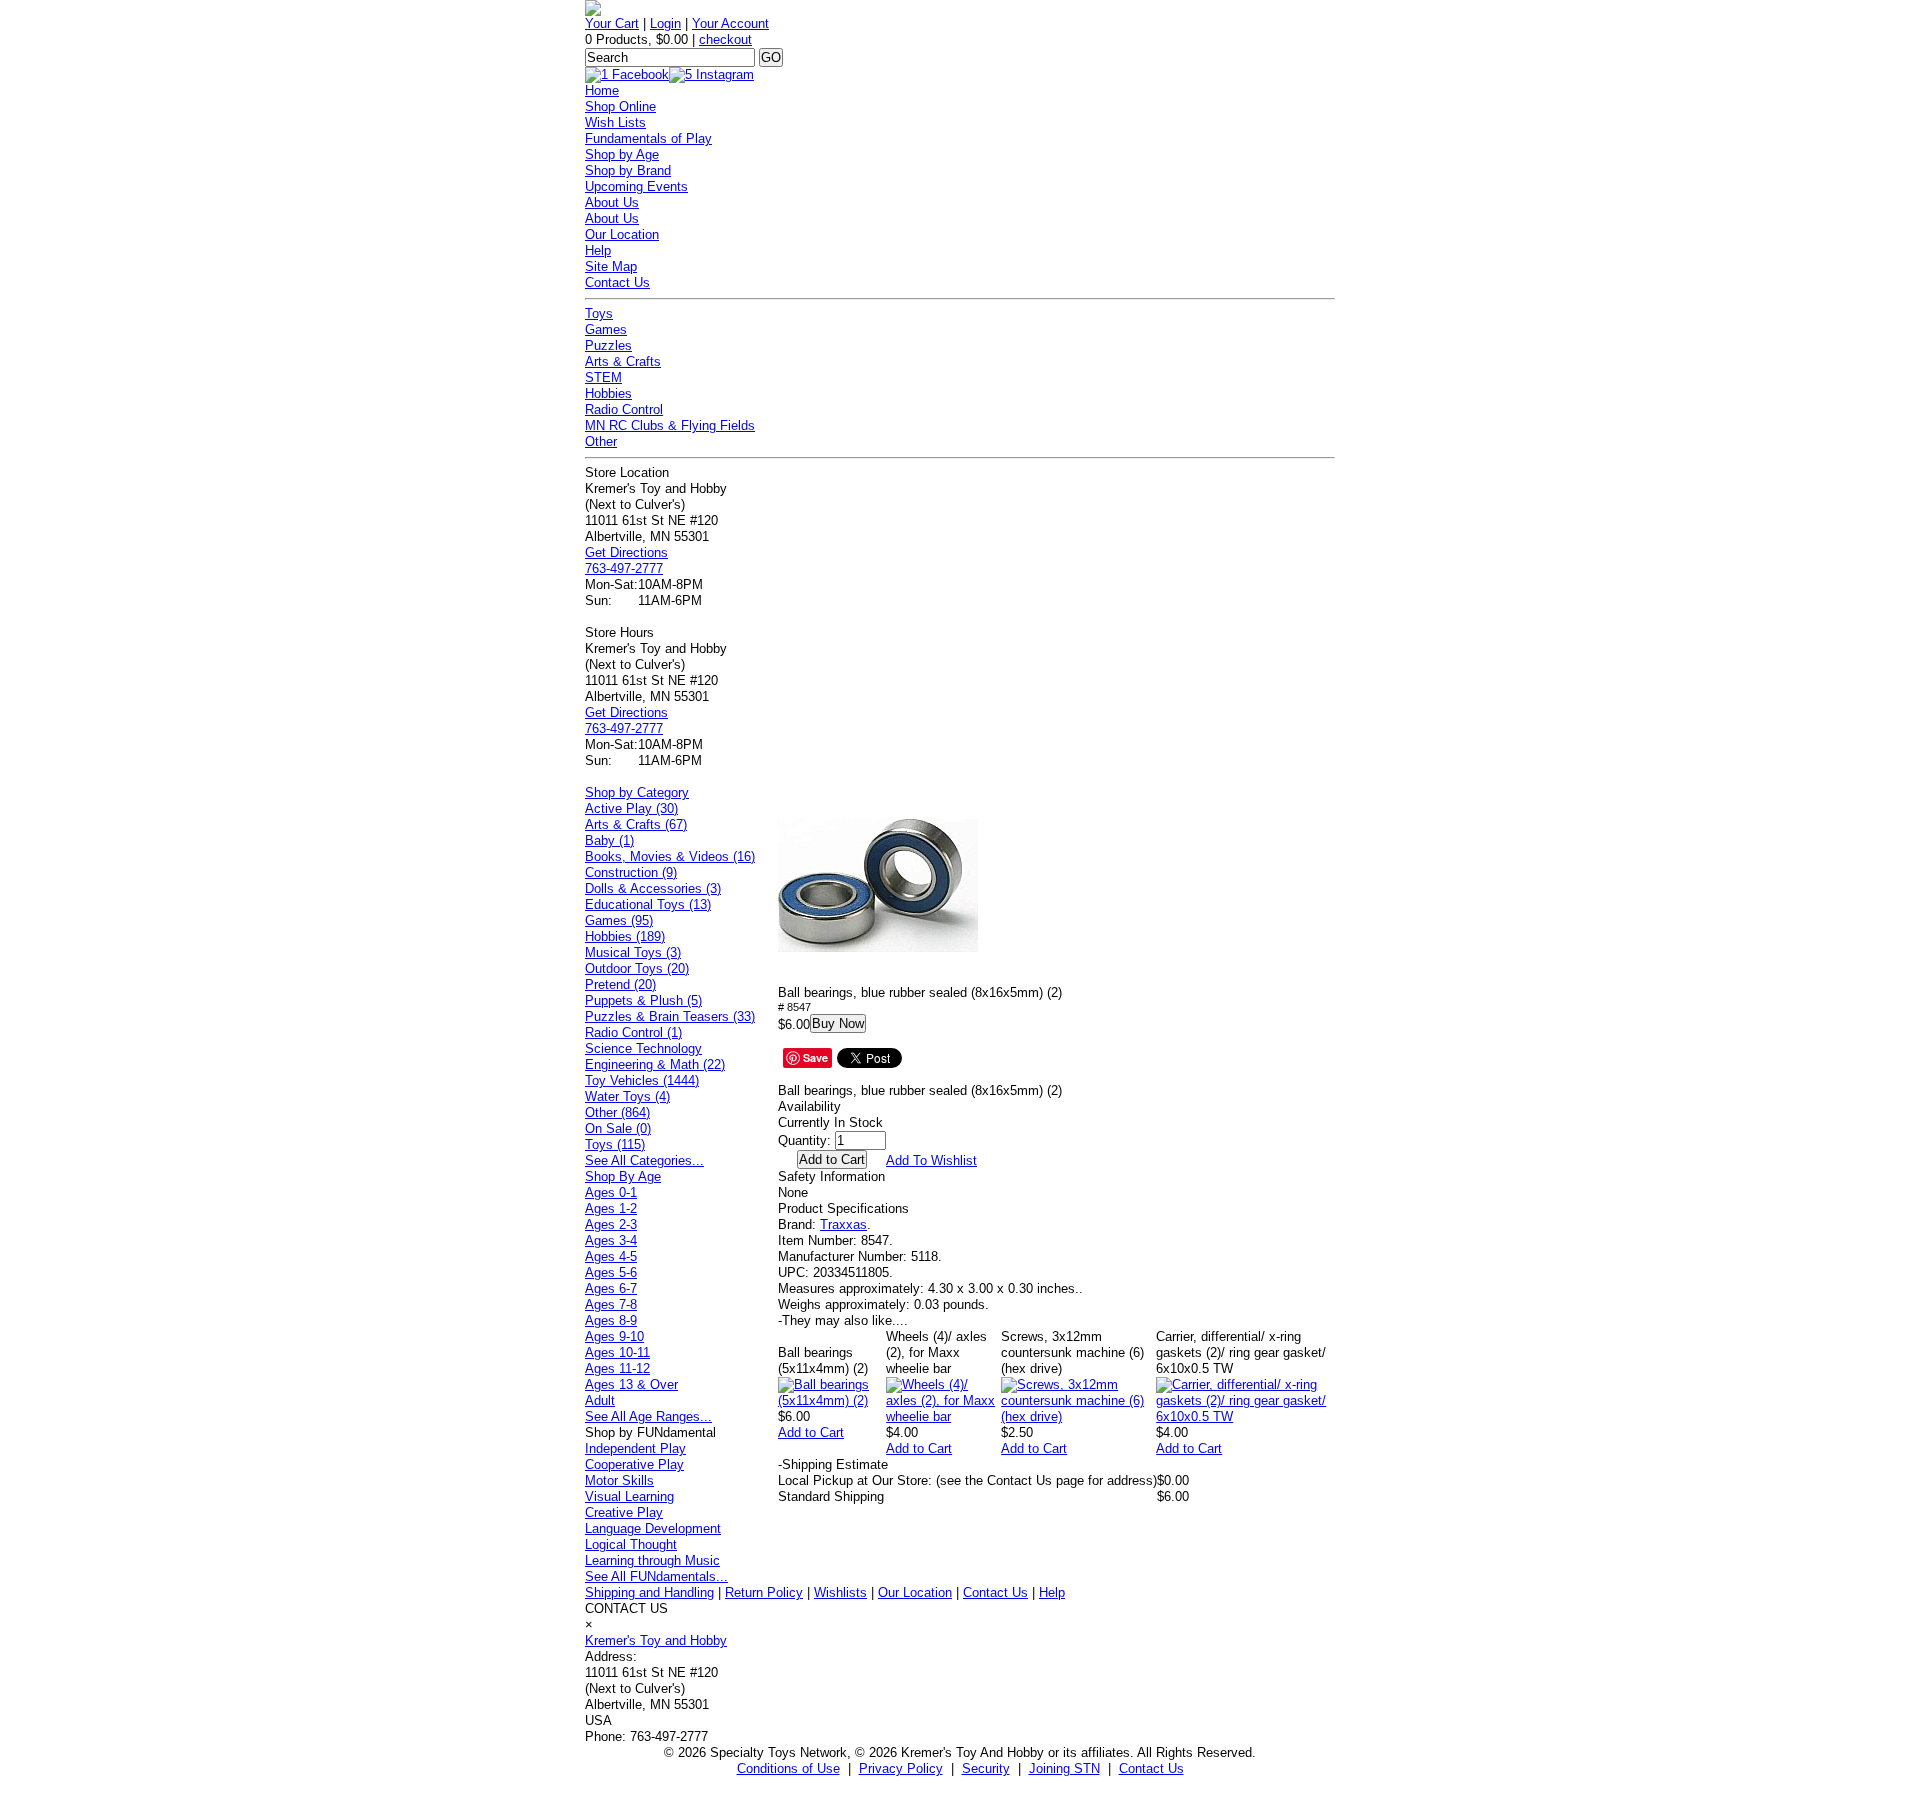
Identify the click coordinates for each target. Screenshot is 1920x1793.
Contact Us (617, 282)
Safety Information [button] (831, 1176)
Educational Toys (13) (648, 904)
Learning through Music (652, 1560)
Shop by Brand (628, 170)
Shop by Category (637, 792)
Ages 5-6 (611, 1272)
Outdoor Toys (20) (637, 968)
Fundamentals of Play (648, 138)
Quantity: (804, 1140)
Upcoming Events (636, 186)
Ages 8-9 (611, 1320)
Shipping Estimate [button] (833, 1464)
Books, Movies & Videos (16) (670, 856)
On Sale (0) (618, 1128)
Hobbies (608, 393)
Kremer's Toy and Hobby (656, 1640)
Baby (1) (609, 840)
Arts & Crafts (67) (636, 824)
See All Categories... (644, 1160)
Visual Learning (629, 1496)
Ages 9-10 (614, 1336)
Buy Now (838, 1023)
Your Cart (612, 23)
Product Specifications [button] (843, 1208)
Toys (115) (615, 1144)
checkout (725, 39)
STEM (603, 377)
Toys (599, 313)
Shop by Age (622, 154)
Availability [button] (809, 1106)
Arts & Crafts (623, 361)
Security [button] (986, 1768)
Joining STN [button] (1064, 1768)
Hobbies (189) (625, 936)
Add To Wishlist (931, 1160)
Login (665, 23)
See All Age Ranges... (648, 1416)
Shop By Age (623, 1176)
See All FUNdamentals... (656, 1576)
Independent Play (635, 1448)
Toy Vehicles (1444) (642, 1080)
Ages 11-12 (617, 1368)
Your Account (730, 23)
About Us (612, 202)
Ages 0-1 (611, 1192)
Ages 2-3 (611, 1224)
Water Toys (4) (627, 1096)
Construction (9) (631, 872)
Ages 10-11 (617, 1352)
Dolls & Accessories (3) (653, 888)
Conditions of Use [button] (788, 1768)
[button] (878, 885)
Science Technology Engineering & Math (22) (655, 1056)
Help (598, 250)
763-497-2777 (624, 568)
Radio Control (624, 409)
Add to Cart (811, 1432)
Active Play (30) (631, 808)
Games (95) (619, 920)
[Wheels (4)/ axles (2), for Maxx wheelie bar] (943, 1416)
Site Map (611, 266)
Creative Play (624, 1512)
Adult (600, 1400)
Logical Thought (631, 1544)
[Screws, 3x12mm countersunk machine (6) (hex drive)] (1078, 1416)
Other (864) (617, 1112)
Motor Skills (619, 1480)
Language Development (653, 1528)
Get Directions (626, 552)
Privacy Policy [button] (901, 1768)
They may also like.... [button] (843, 1320)
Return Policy (764, 1592)
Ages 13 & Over (631, 1384)
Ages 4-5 (611, 1256)
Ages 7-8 (611, 1304)
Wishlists (840, 1592)
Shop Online (620, 106)
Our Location (622, 234)
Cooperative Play (634, 1464)
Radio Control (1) (633, 1032)
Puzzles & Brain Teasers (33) (670, 1016)
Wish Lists (615, 122)
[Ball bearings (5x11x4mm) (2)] (832, 1400)
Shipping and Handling (649, 1592)
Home (602, 90)
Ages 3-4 (611, 1240)
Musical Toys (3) (633, 952)
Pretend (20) (620, 984)
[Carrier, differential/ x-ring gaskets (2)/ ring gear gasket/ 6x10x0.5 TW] (1245, 1416)
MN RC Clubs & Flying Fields (670, 425)
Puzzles (608, 345)
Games (606, 329)
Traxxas (843, 1224)
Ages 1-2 (611, 1208)
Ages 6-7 (611, 1288)
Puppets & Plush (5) (643, 1000)
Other (601, 441)
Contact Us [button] (1151, 1768)
